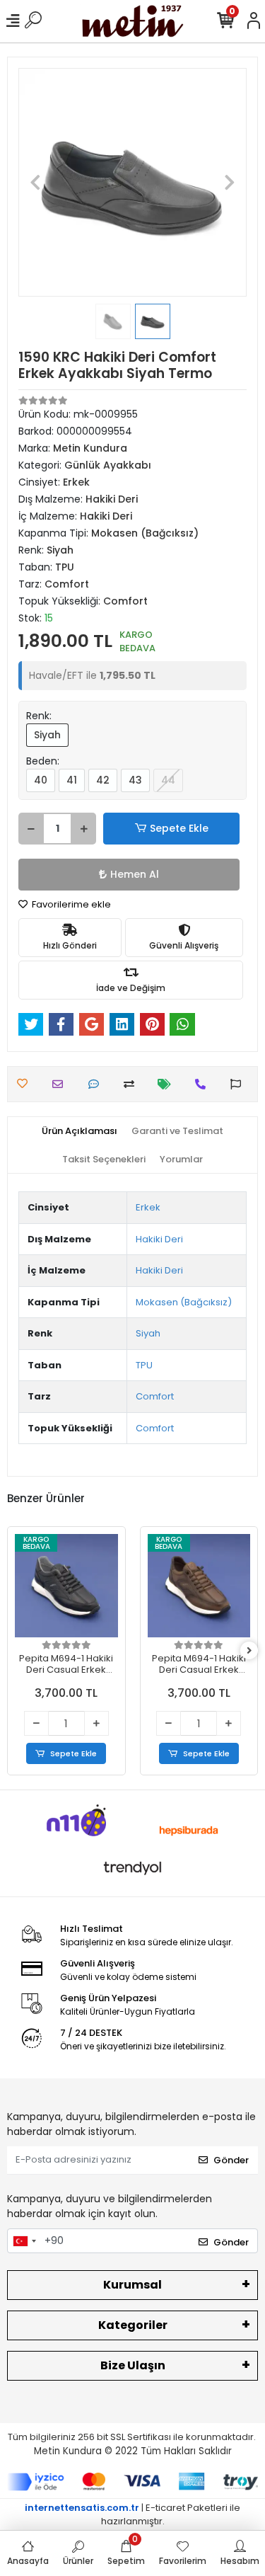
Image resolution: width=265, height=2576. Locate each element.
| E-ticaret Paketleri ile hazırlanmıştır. (132, 2515)
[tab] (79, 1131)
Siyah (47, 735)
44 (168, 780)
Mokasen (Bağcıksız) (184, 1302)
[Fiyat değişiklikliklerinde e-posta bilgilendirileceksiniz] (168, 1084)
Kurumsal (132, 2285)
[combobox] (24, 2241)
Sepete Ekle (179, 828)
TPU (144, 1365)
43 (135, 780)
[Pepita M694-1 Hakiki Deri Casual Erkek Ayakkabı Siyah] (66, 1586)
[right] (249, 1651)
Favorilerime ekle (70, 904)
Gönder (231, 2160)
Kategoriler (133, 2325)
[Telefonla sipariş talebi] (204, 1084)
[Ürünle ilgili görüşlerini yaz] (97, 1084)
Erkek (148, 1207)
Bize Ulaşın (133, 2365)
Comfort (155, 1396)
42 (103, 780)
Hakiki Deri (159, 1239)
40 (41, 780)
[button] (35, 182)
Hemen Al (135, 874)
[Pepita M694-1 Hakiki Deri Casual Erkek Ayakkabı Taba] (199, 1586)
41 (72, 780)
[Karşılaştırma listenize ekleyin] (132, 1084)
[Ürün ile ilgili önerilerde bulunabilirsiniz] (239, 1084)
